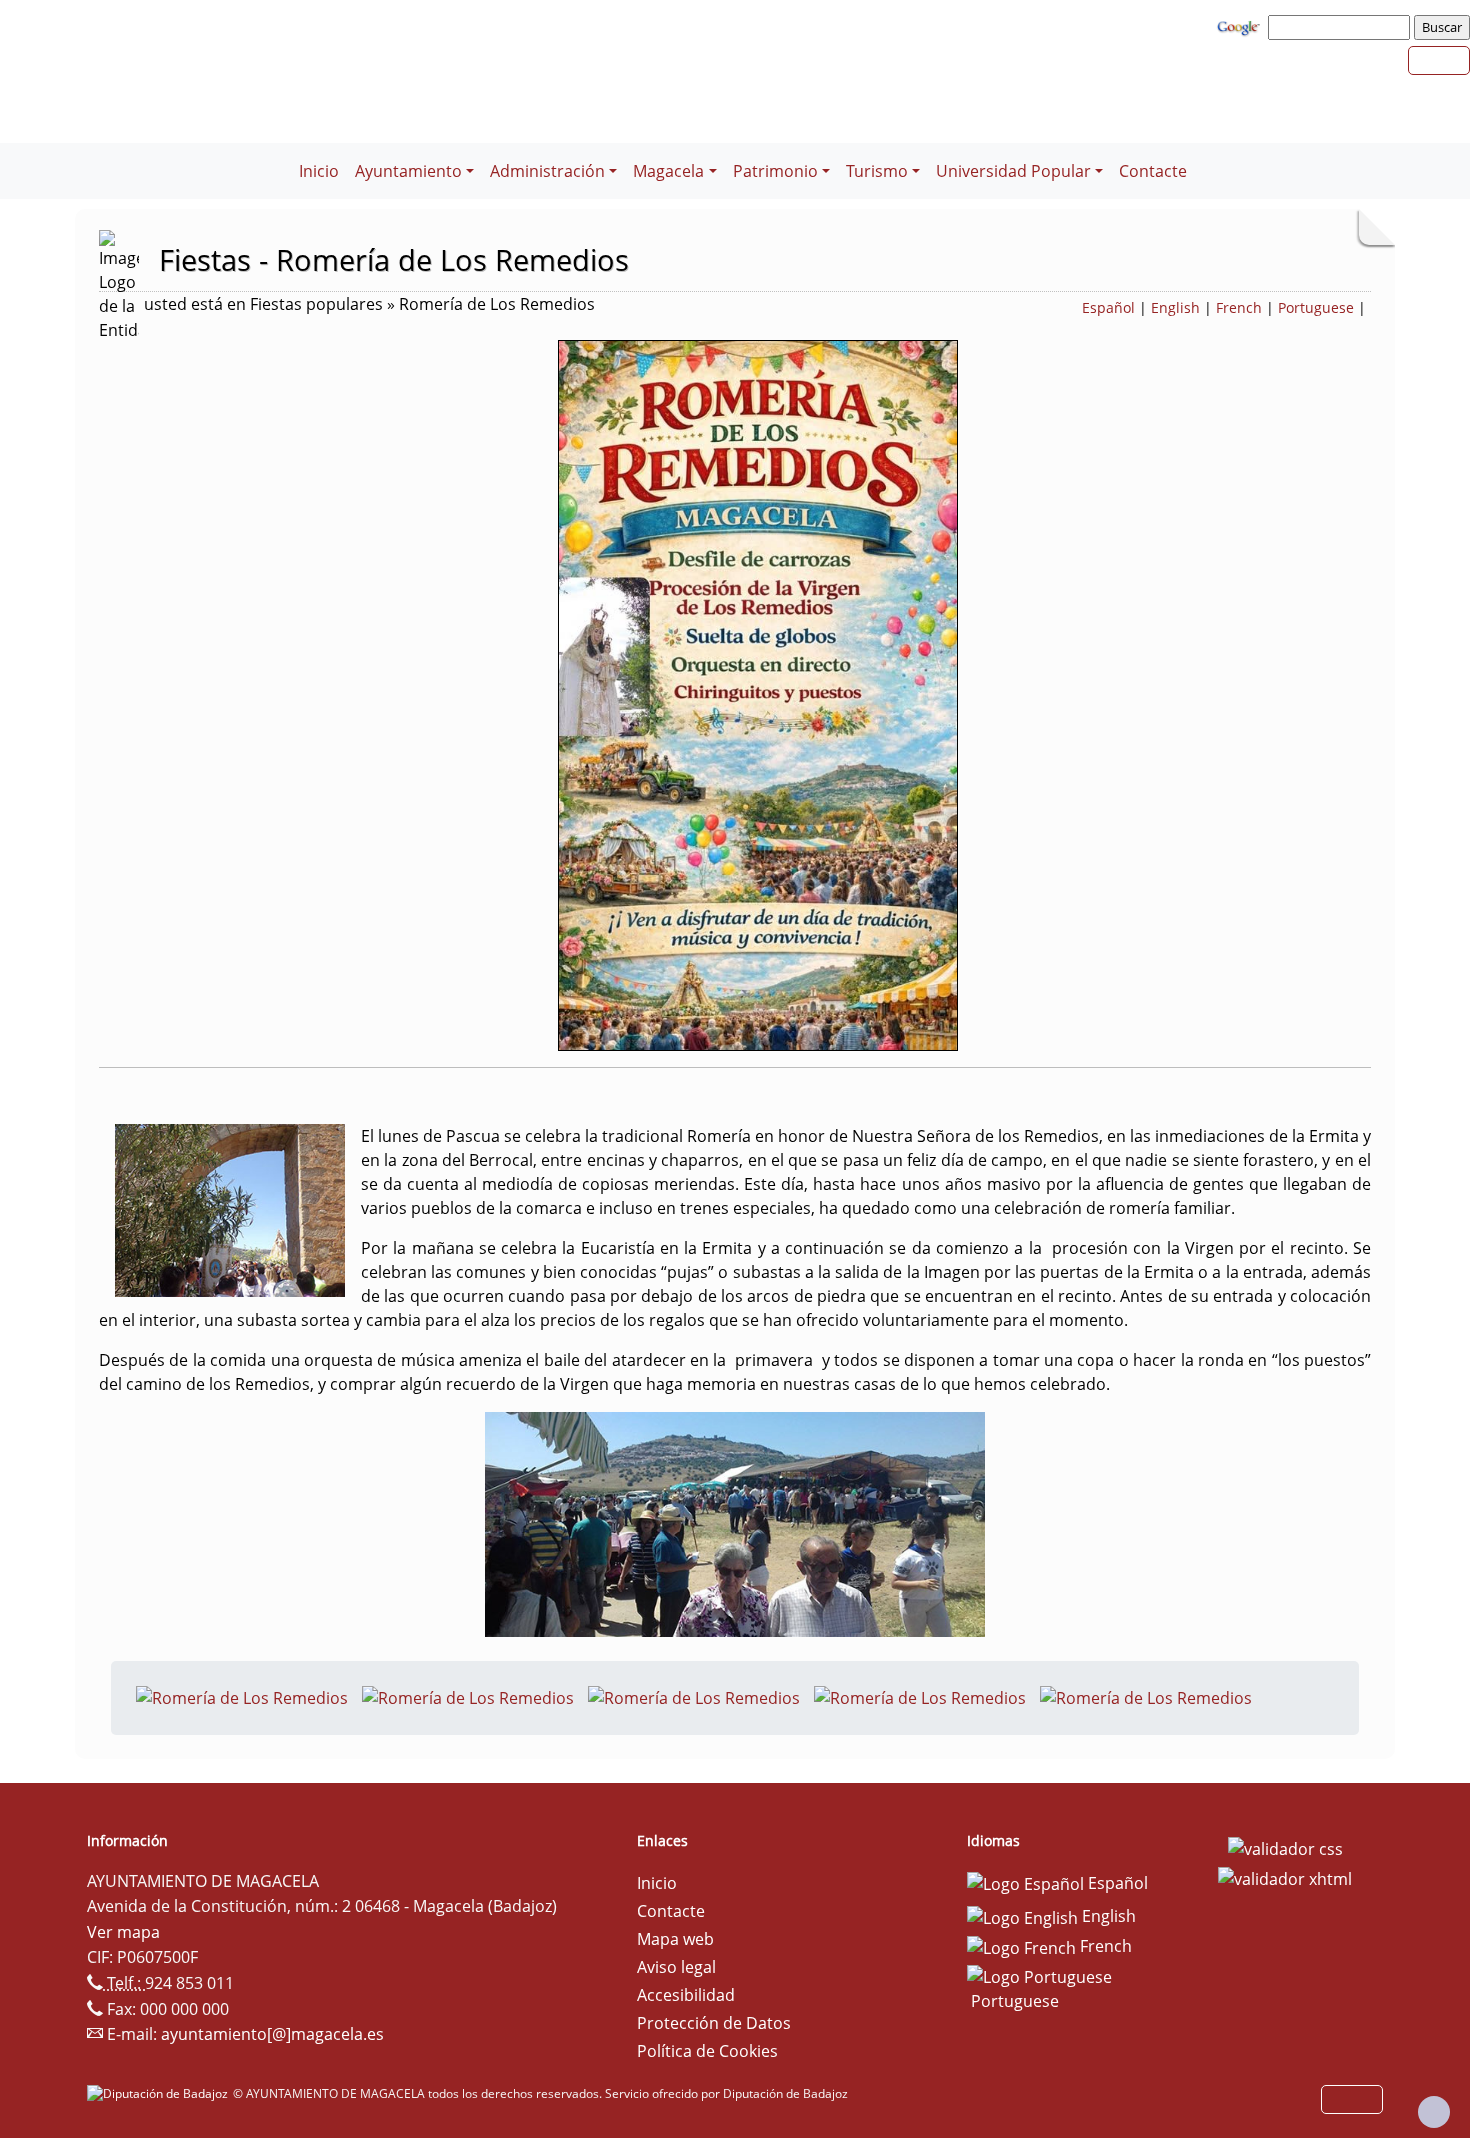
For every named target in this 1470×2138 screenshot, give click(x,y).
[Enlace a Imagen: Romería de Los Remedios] (242, 1696)
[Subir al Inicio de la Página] (1434, 2112)
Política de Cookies (707, 2051)
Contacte (1153, 171)
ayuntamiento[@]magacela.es (272, 2034)
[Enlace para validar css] (1285, 1847)
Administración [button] (547, 171)
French (1239, 307)
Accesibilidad (686, 1995)
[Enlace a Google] (1241, 26)
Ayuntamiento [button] (408, 171)
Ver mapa (123, 1932)
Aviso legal (676, 1967)
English (1175, 307)
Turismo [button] (877, 171)
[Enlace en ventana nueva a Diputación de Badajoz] (160, 2093)
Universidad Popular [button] (1013, 171)
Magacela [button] (668, 171)
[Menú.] (283, 159)
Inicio (319, 171)
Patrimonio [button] (775, 171)
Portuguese (1316, 307)
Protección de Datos (714, 2023)
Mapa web (675, 1939)
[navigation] (1342, 27)
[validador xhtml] (1285, 1877)
